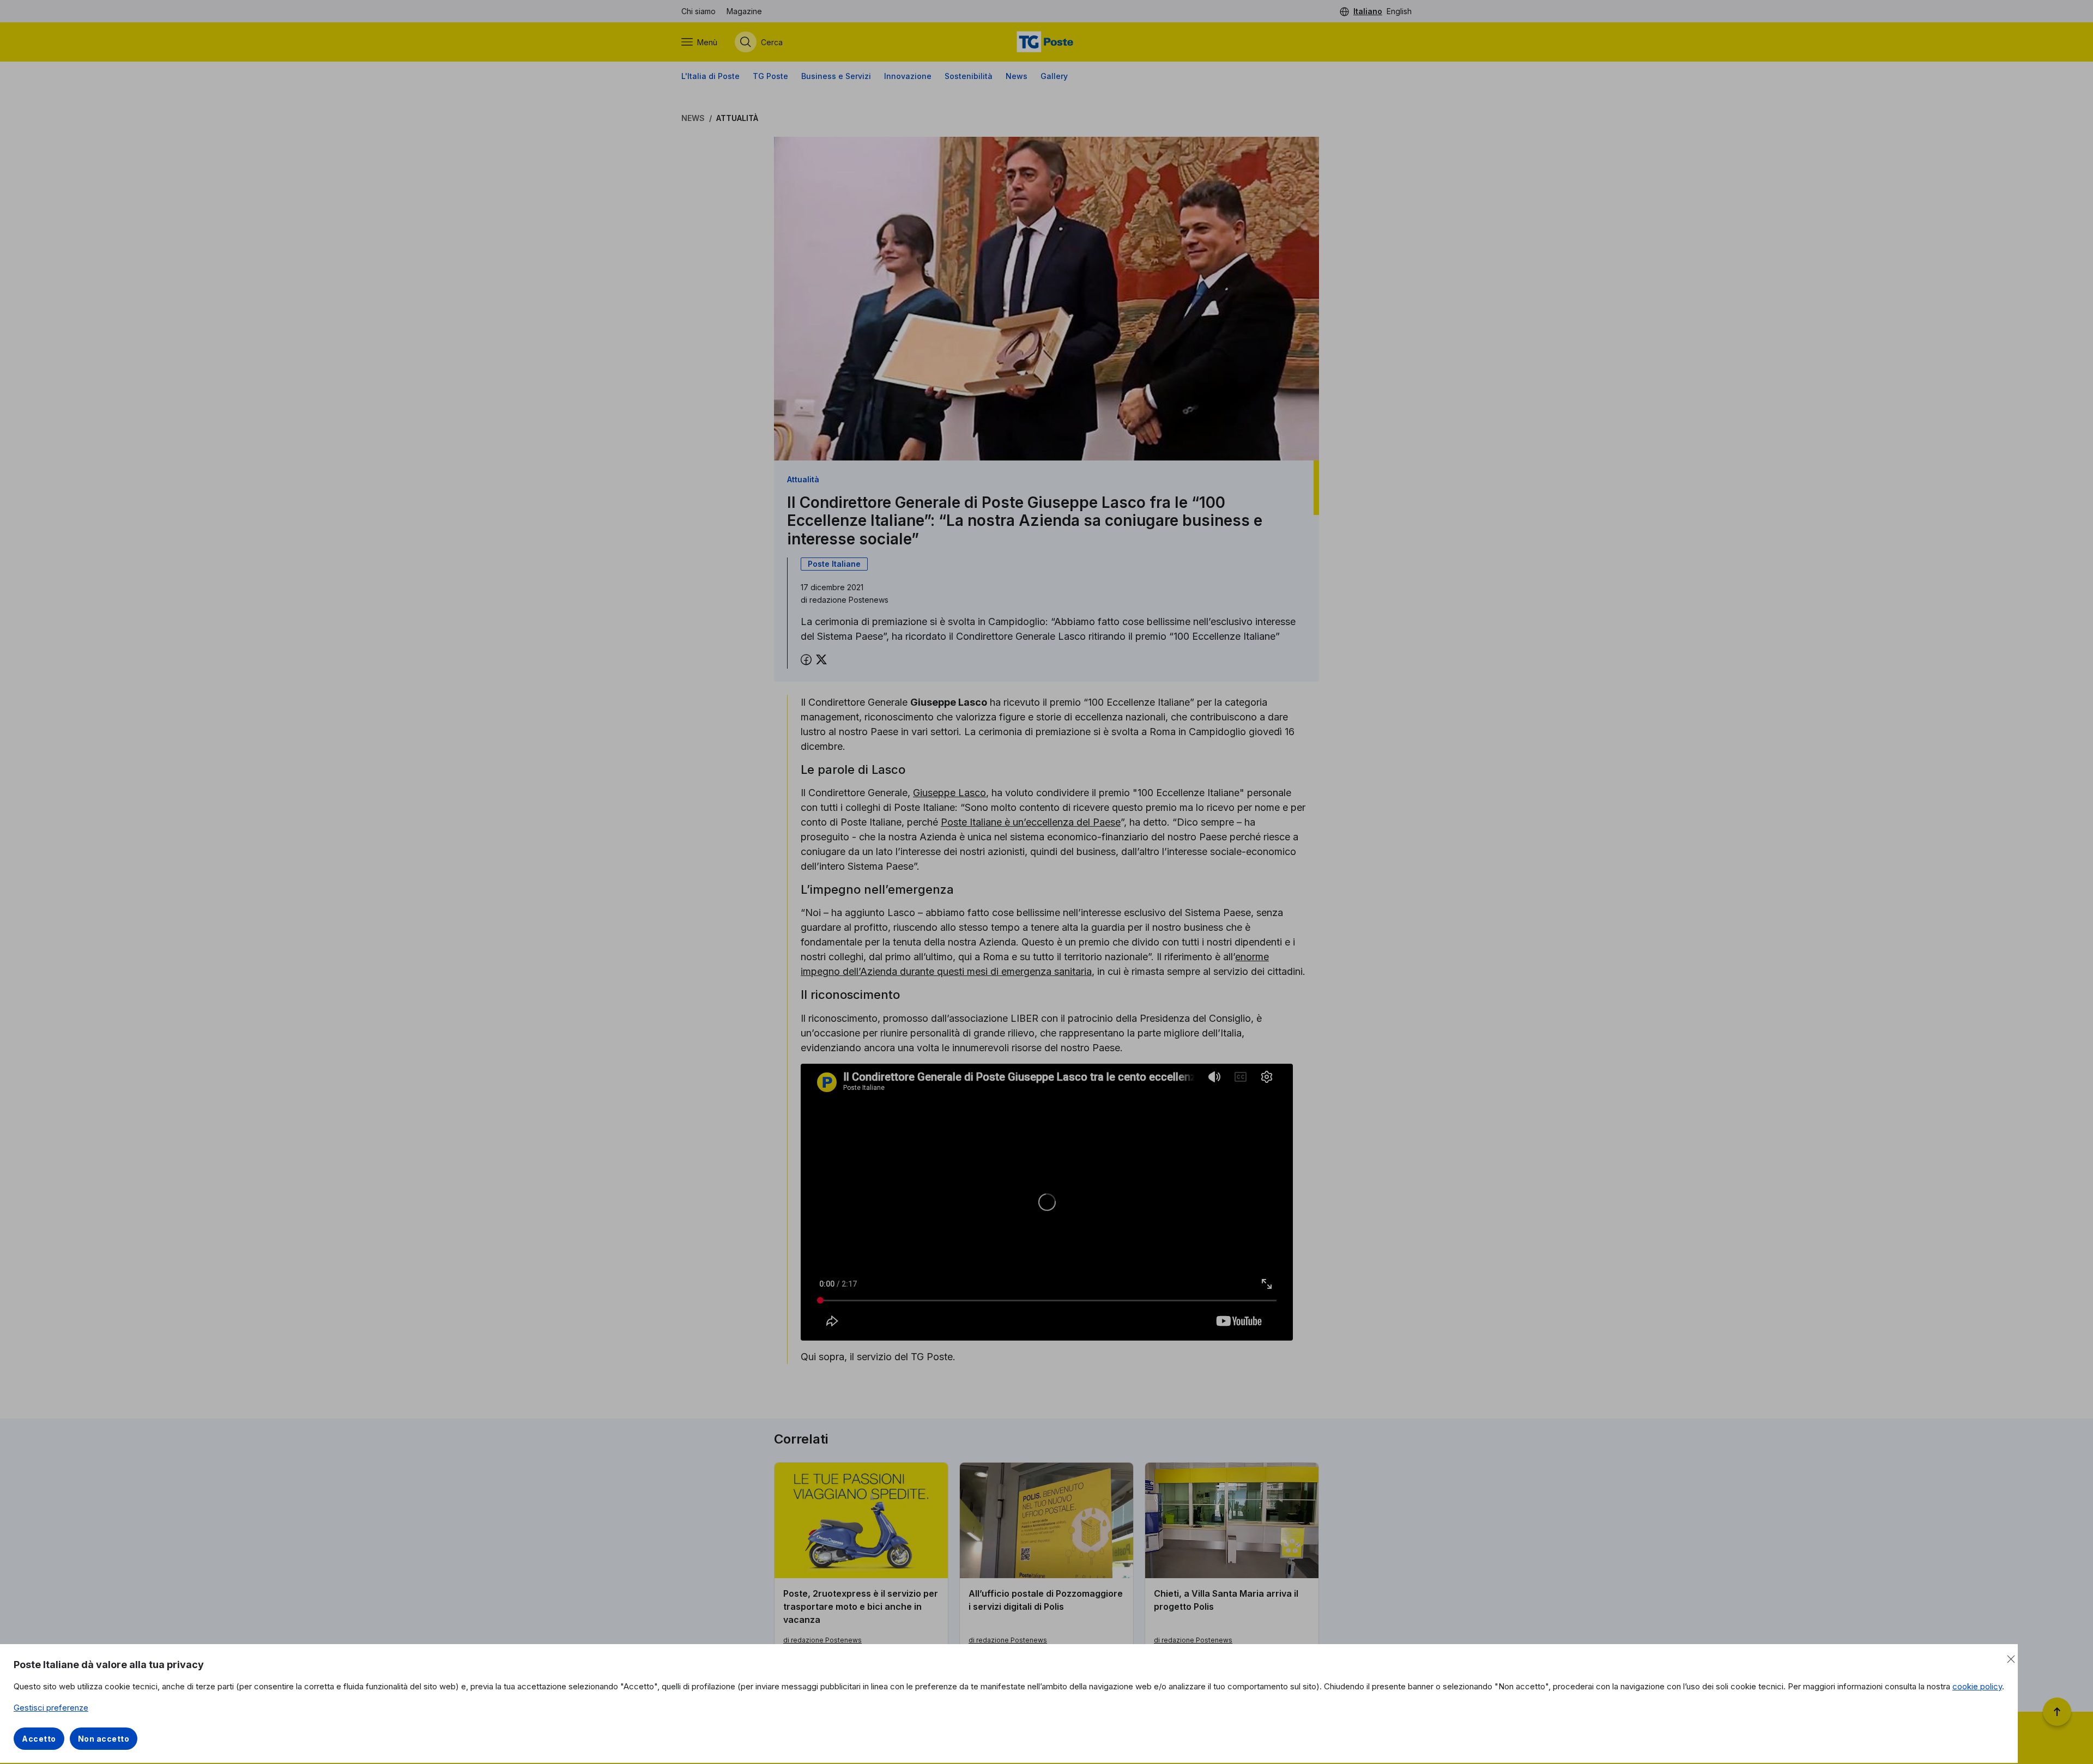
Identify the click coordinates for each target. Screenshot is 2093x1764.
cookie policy (1977, 1686)
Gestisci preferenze (51, 1708)
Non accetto (104, 1739)
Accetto (39, 1739)
